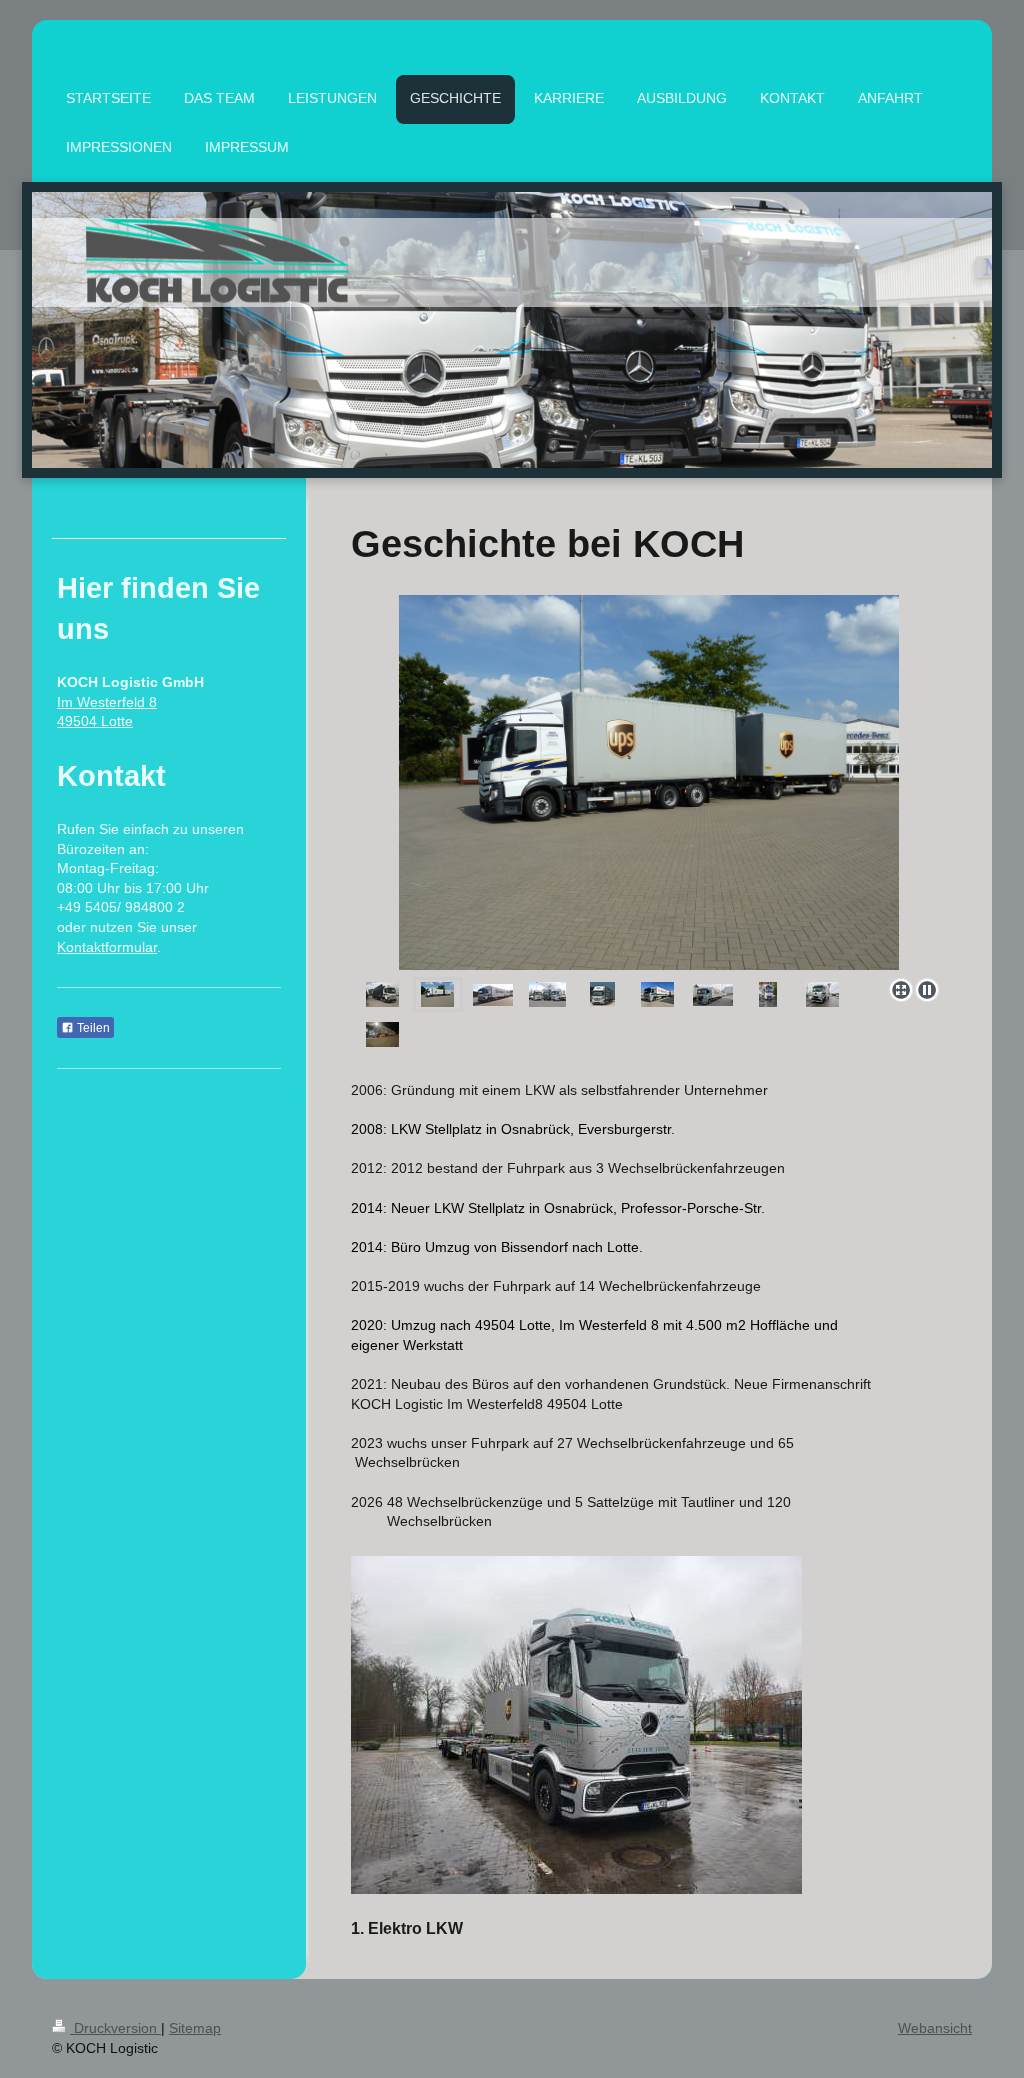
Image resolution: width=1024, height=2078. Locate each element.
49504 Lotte (95, 721)
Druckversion (115, 2028)
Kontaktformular (107, 947)
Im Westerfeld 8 (107, 702)
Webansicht (935, 2028)
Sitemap (195, 2028)
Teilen (92, 1028)
